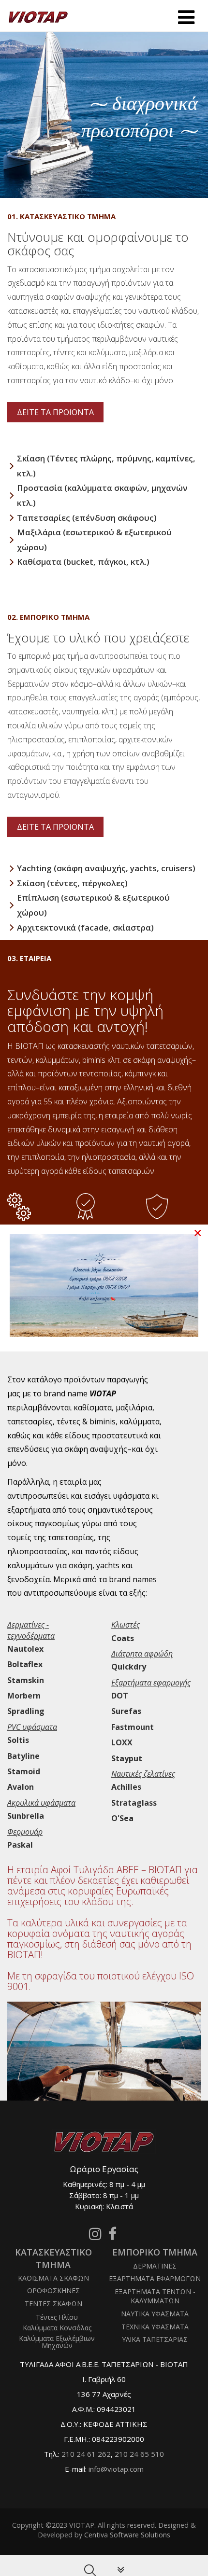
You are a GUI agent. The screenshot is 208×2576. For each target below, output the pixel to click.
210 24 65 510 (139, 2454)
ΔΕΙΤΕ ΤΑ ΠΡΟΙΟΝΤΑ (55, 412)
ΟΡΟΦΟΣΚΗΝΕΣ (53, 2291)
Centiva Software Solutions (127, 2535)
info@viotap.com (116, 2469)
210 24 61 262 (86, 2454)
